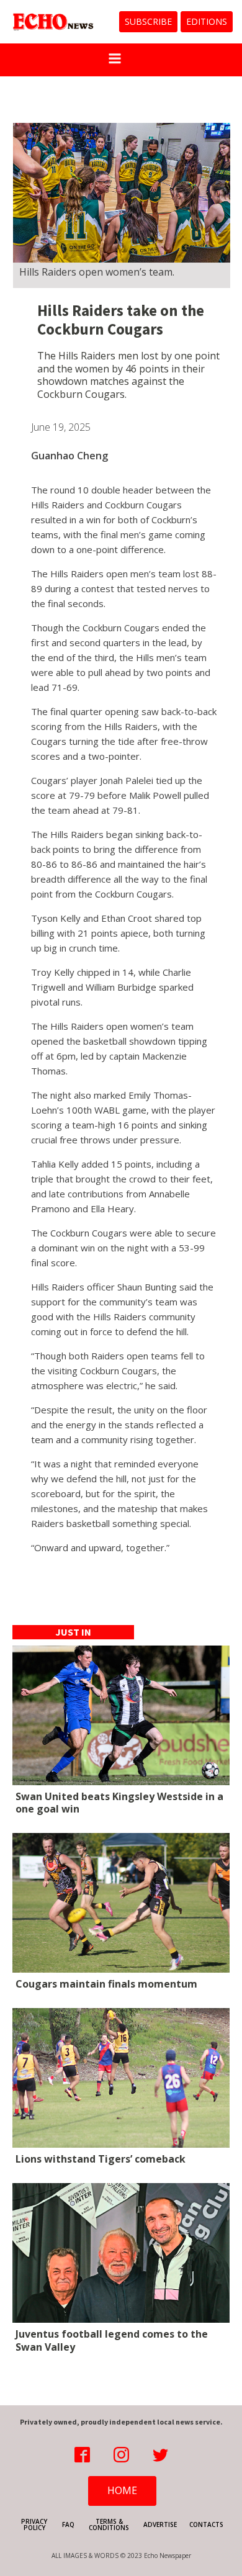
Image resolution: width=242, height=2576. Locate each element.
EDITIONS (207, 21)
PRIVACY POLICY (34, 2524)
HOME (122, 2490)
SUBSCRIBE (148, 21)
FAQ (68, 2524)
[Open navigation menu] (115, 60)
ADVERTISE (160, 2524)
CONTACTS (206, 2524)
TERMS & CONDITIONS (109, 2524)
